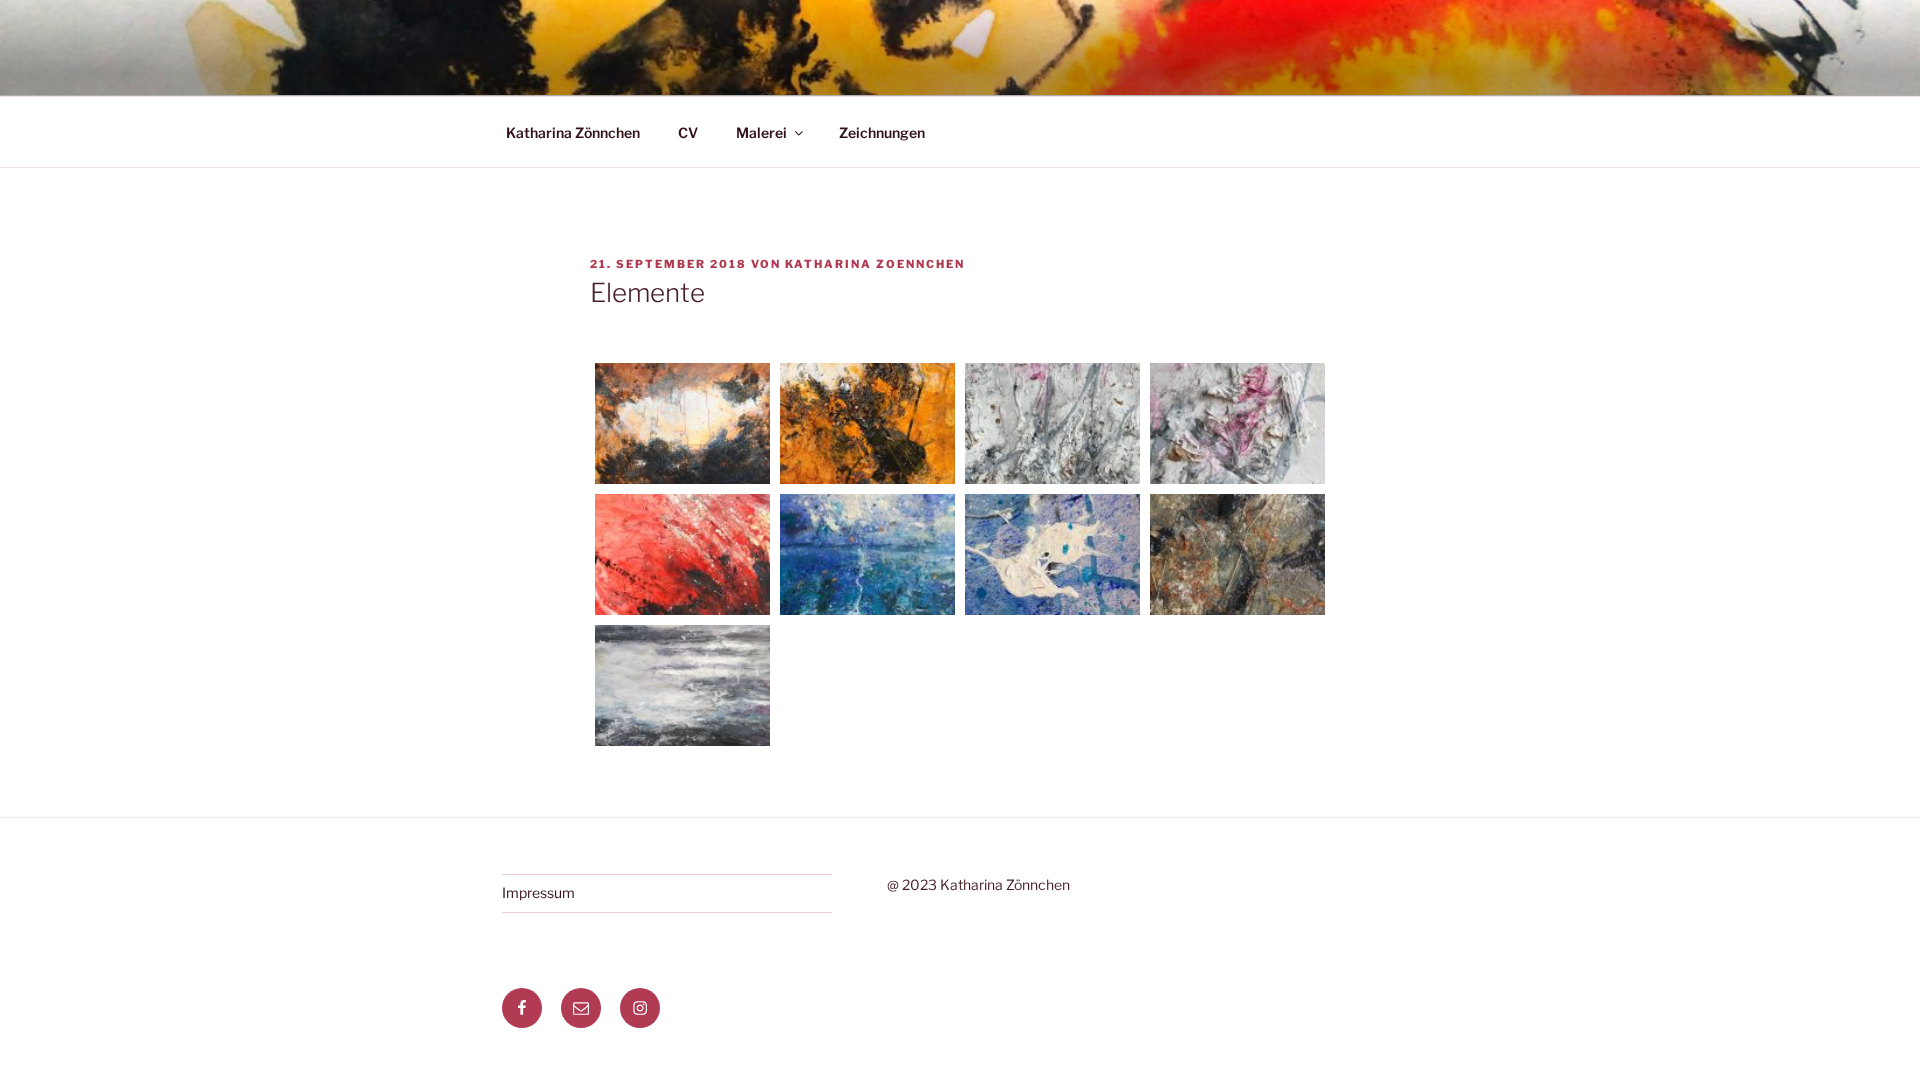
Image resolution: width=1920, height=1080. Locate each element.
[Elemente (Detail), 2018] (867, 427)
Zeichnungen (882, 132)
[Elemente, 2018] (682, 427)
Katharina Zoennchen (875, 264)
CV (688, 132)
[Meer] (682, 689)
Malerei (761, 132)
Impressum (538, 892)
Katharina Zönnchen (573, 132)
